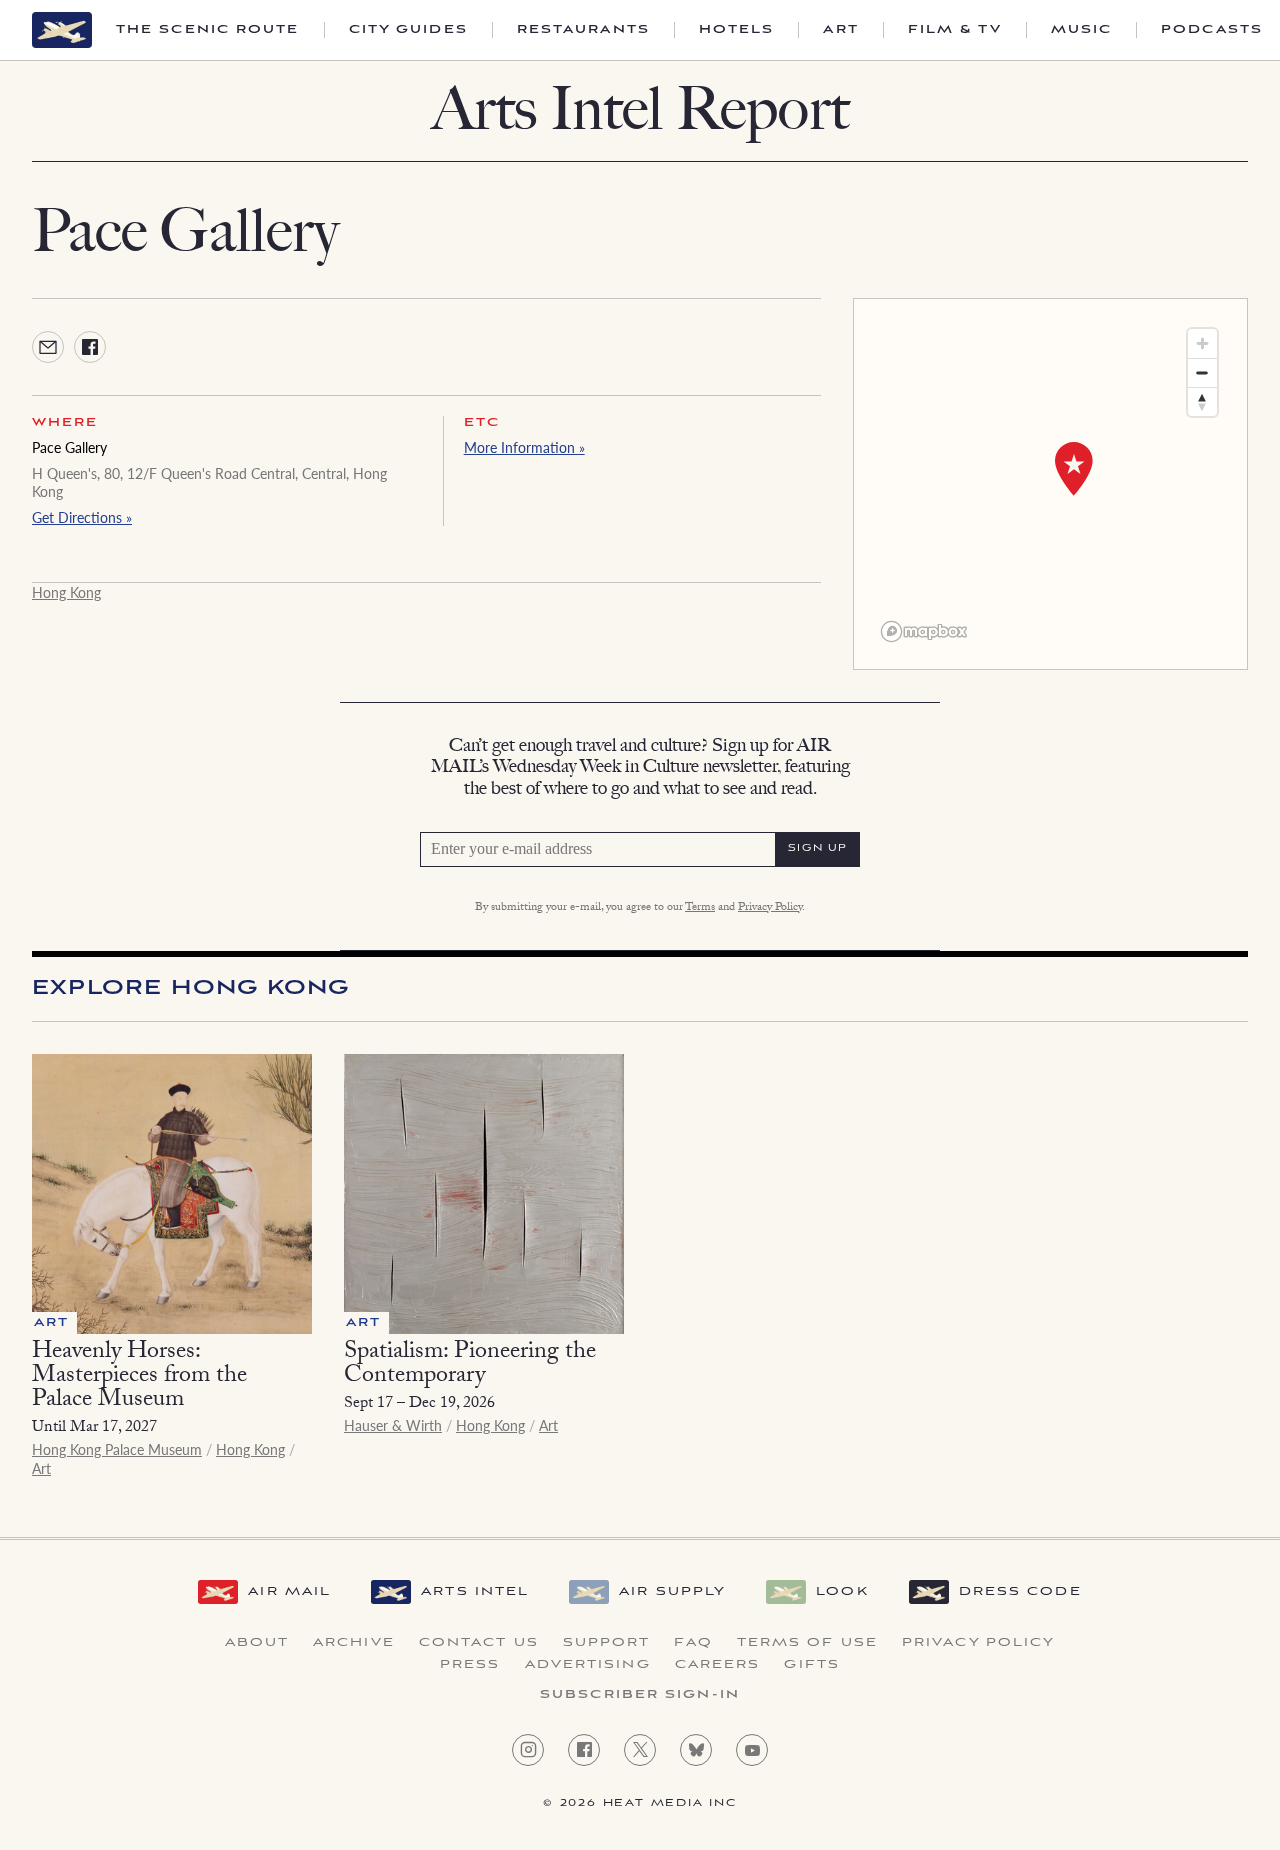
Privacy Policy (770, 908)
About (257, 1643)
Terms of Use (807, 1643)
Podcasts (1212, 30)
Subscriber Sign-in (640, 1695)
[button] (1074, 469)
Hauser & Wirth (393, 1425)
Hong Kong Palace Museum (117, 1449)
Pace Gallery (69, 447)
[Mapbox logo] (924, 631)
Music (1082, 30)
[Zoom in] (1202, 343)
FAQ (693, 1643)
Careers (718, 1665)
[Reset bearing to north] (1202, 401)
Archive (354, 1643)
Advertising (588, 1665)
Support (607, 1643)
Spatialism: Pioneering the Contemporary (470, 1365)
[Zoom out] (1202, 372)
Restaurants (583, 30)
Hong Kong (66, 592)
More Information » (524, 447)
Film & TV (955, 30)
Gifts (812, 1665)
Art (840, 30)
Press (470, 1665)
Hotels (737, 30)
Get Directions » (82, 517)
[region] (1050, 484)
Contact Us (479, 1643)
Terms (700, 908)
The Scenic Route (208, 30)
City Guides (408, 30)
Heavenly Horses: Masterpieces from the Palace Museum (139, 1377)
